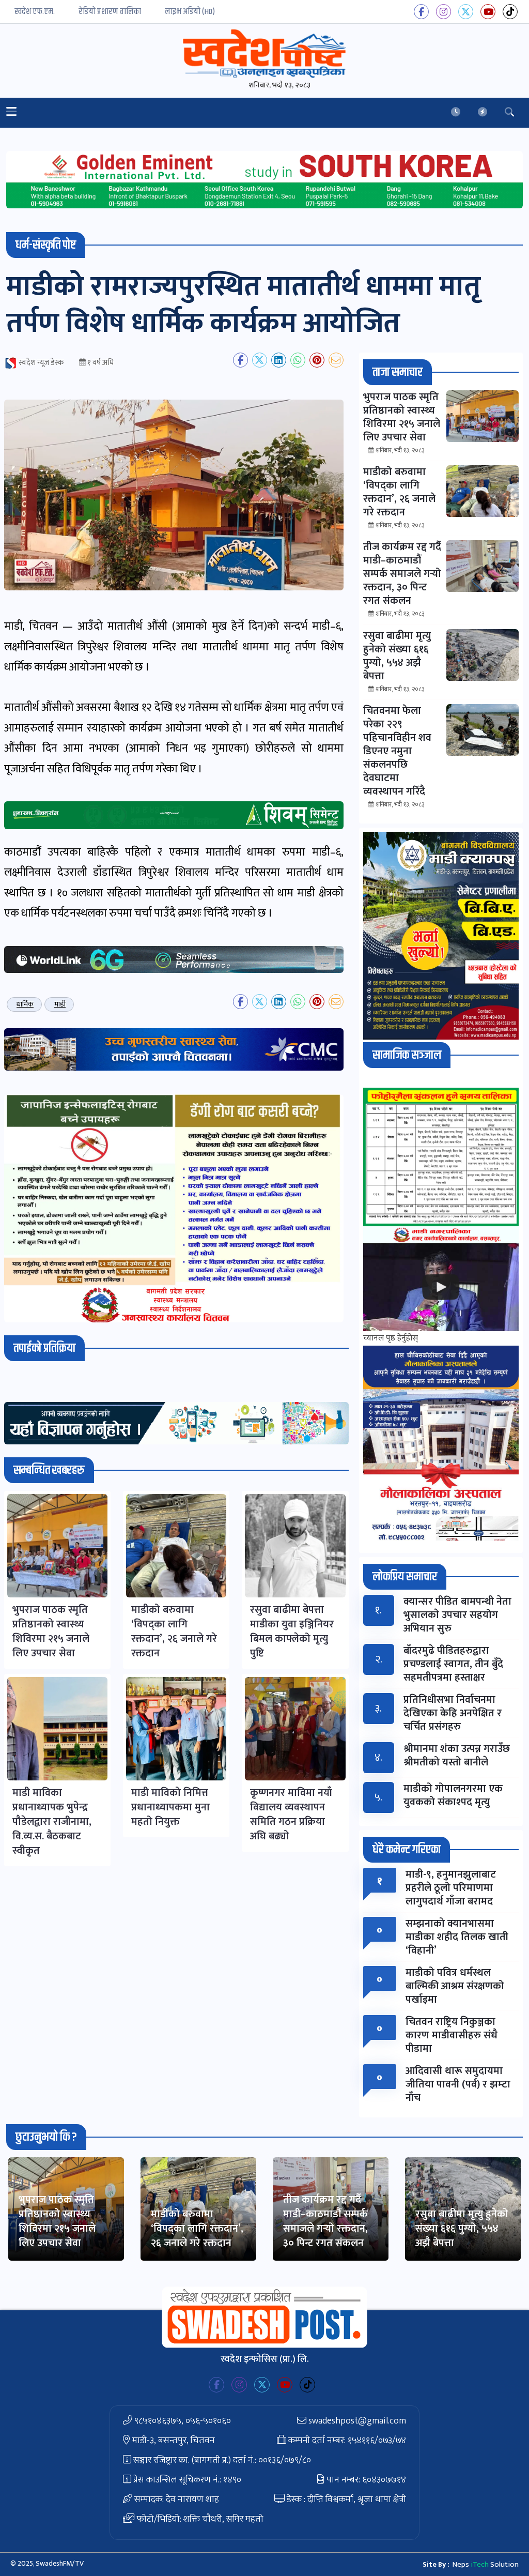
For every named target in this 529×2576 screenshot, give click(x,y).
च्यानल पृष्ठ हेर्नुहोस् (391, 1338)
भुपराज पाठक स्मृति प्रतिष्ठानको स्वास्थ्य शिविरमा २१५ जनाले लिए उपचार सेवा (57, 2221)
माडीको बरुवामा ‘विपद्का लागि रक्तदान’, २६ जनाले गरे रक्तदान (197, 2229)
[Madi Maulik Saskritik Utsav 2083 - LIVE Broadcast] (441, 1287)
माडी (60, 1004)
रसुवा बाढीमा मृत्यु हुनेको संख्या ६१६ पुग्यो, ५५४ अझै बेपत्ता (462, 2229)
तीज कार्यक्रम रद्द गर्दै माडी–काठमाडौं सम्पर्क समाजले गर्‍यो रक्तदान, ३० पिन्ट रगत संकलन (325, 2221)
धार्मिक (25, 1004)
